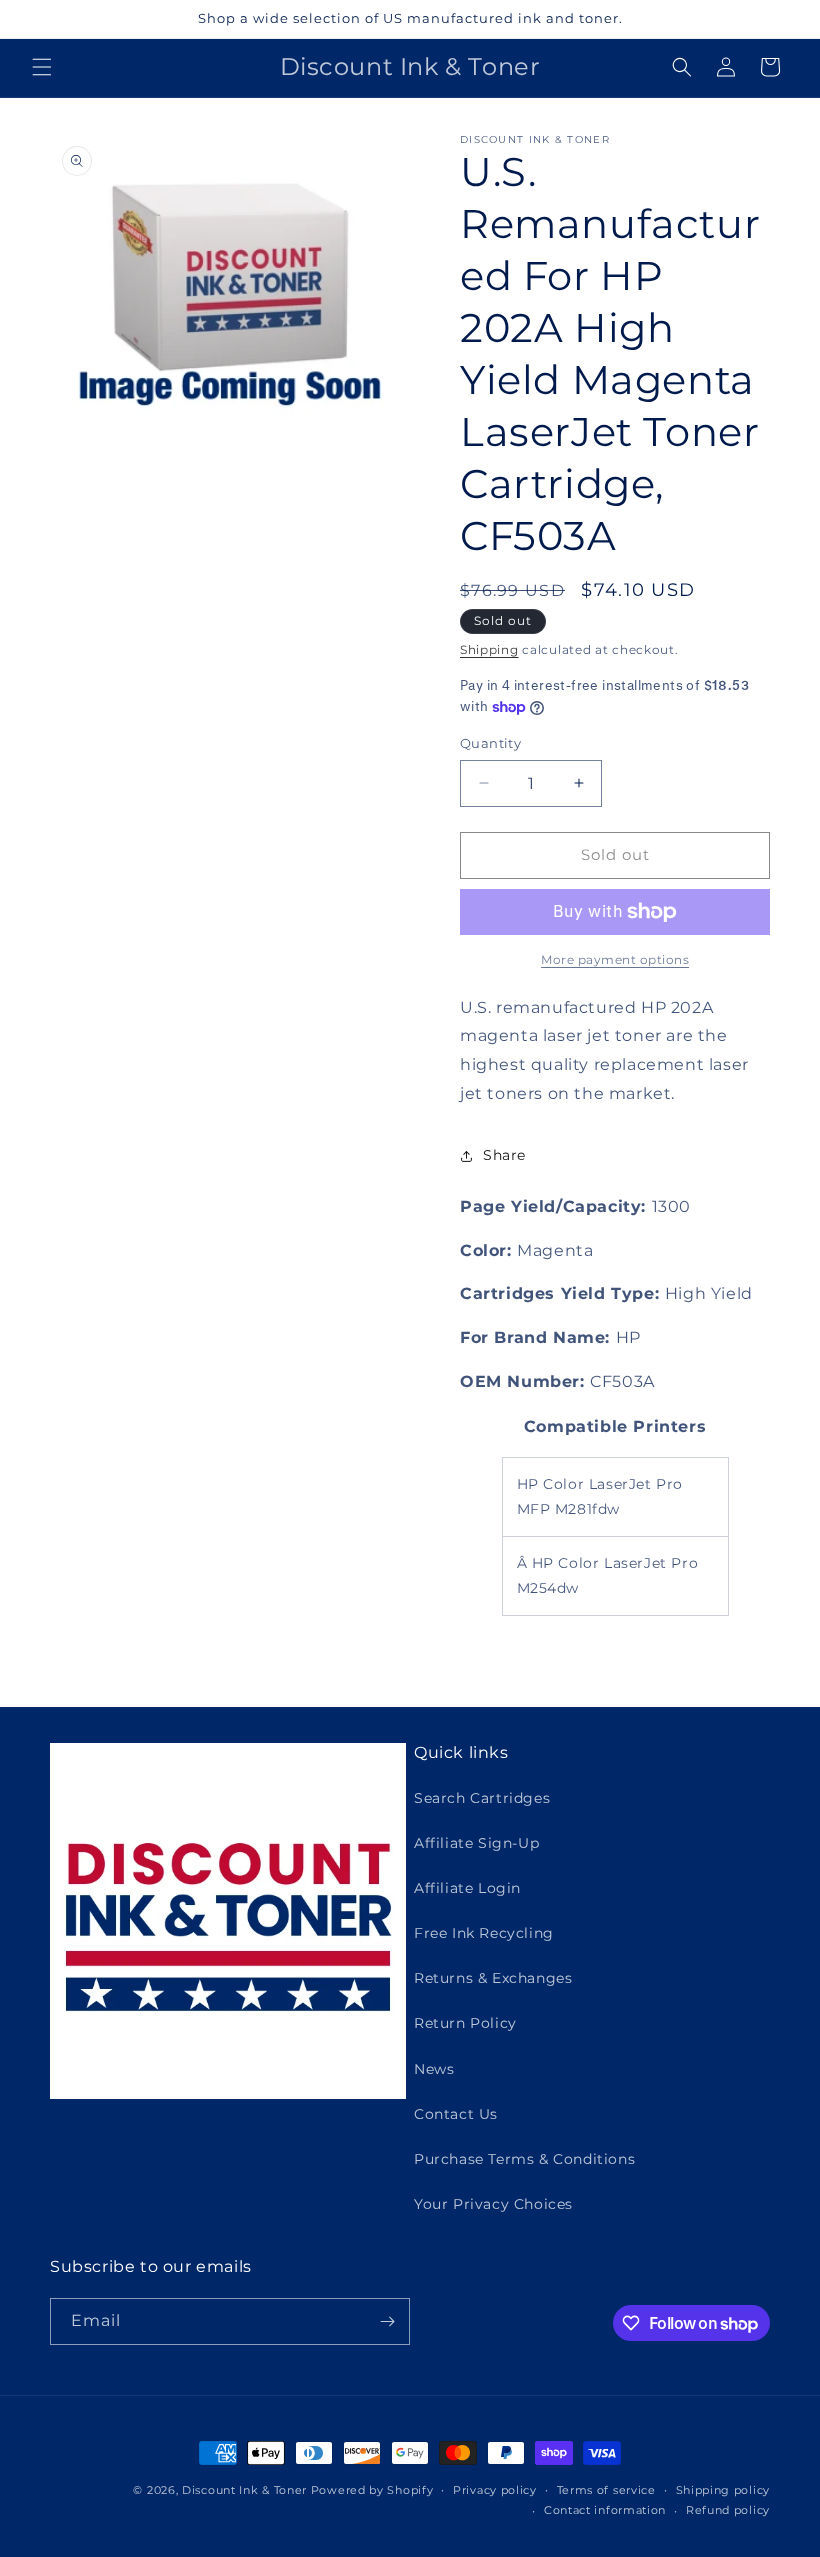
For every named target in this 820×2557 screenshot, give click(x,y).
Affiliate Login (467, 1888)
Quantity (490, 743)
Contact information (605, 2510)
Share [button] (504, 1155)
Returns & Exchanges (493, 1978)
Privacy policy (495, 2490)
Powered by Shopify (372, 2490)
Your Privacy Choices (493, 2204)
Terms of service (606, 2490)
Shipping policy (723, 2490)
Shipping (489, 649)
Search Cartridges (482, 1798)
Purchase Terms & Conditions (524, 2159)
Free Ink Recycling (484, 1933)
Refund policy (728, 2510)
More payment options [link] (615, 959)
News (434, 2069)
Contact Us (456, 2114)
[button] (42, 67)
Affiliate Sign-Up (476, 1843)
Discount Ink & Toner (244, 2490)
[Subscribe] (387, 2321)
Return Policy (465, 2023)
